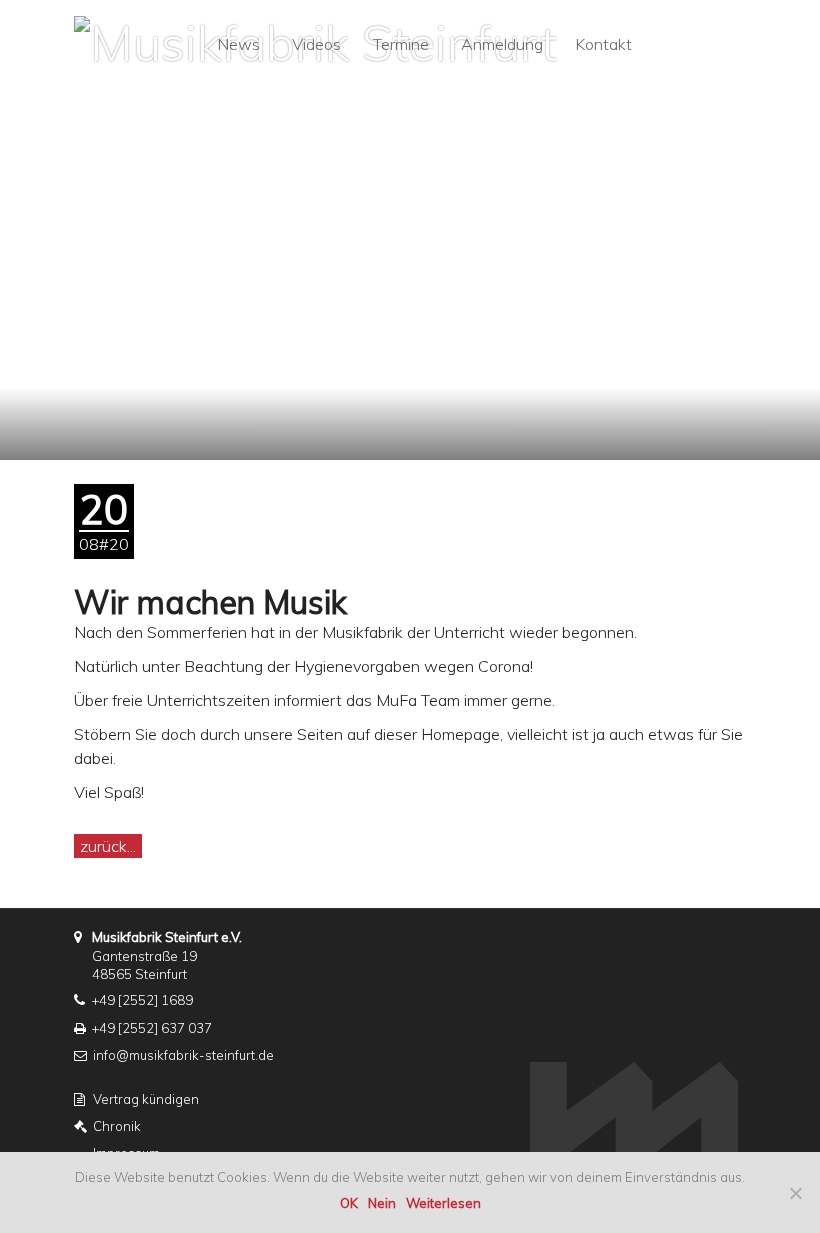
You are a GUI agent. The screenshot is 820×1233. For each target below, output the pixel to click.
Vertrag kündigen (146, 1099)
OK (349, 1203)
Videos (316, 44)
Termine (401, 44)
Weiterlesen (443, 1203)
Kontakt (603, 44)
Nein (382, 1203)
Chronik (117, 1126)
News (238, 44)
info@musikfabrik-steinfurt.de (183, 1055)
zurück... (108, 846)
